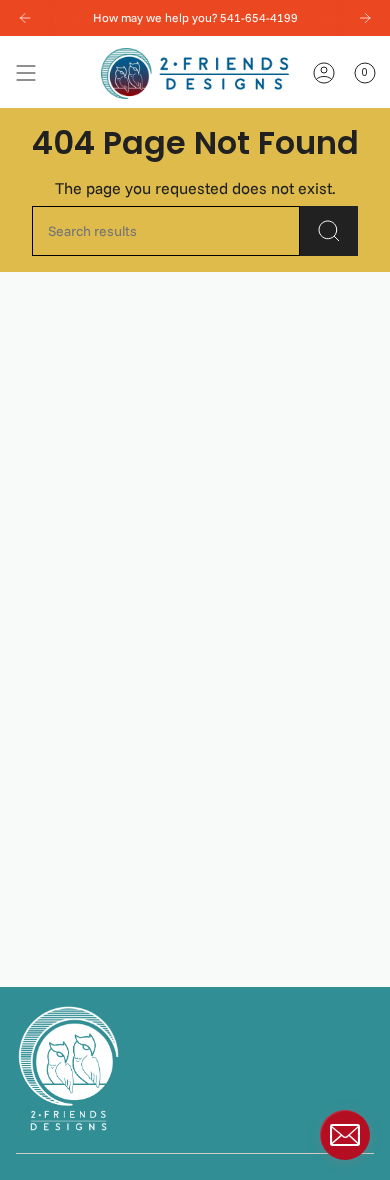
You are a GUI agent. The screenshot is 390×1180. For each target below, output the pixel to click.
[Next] (365, 18)
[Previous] (25, 18)
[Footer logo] (68, 1068)
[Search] (329, 231)
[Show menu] (26, 73)
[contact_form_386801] (345, 1135)
